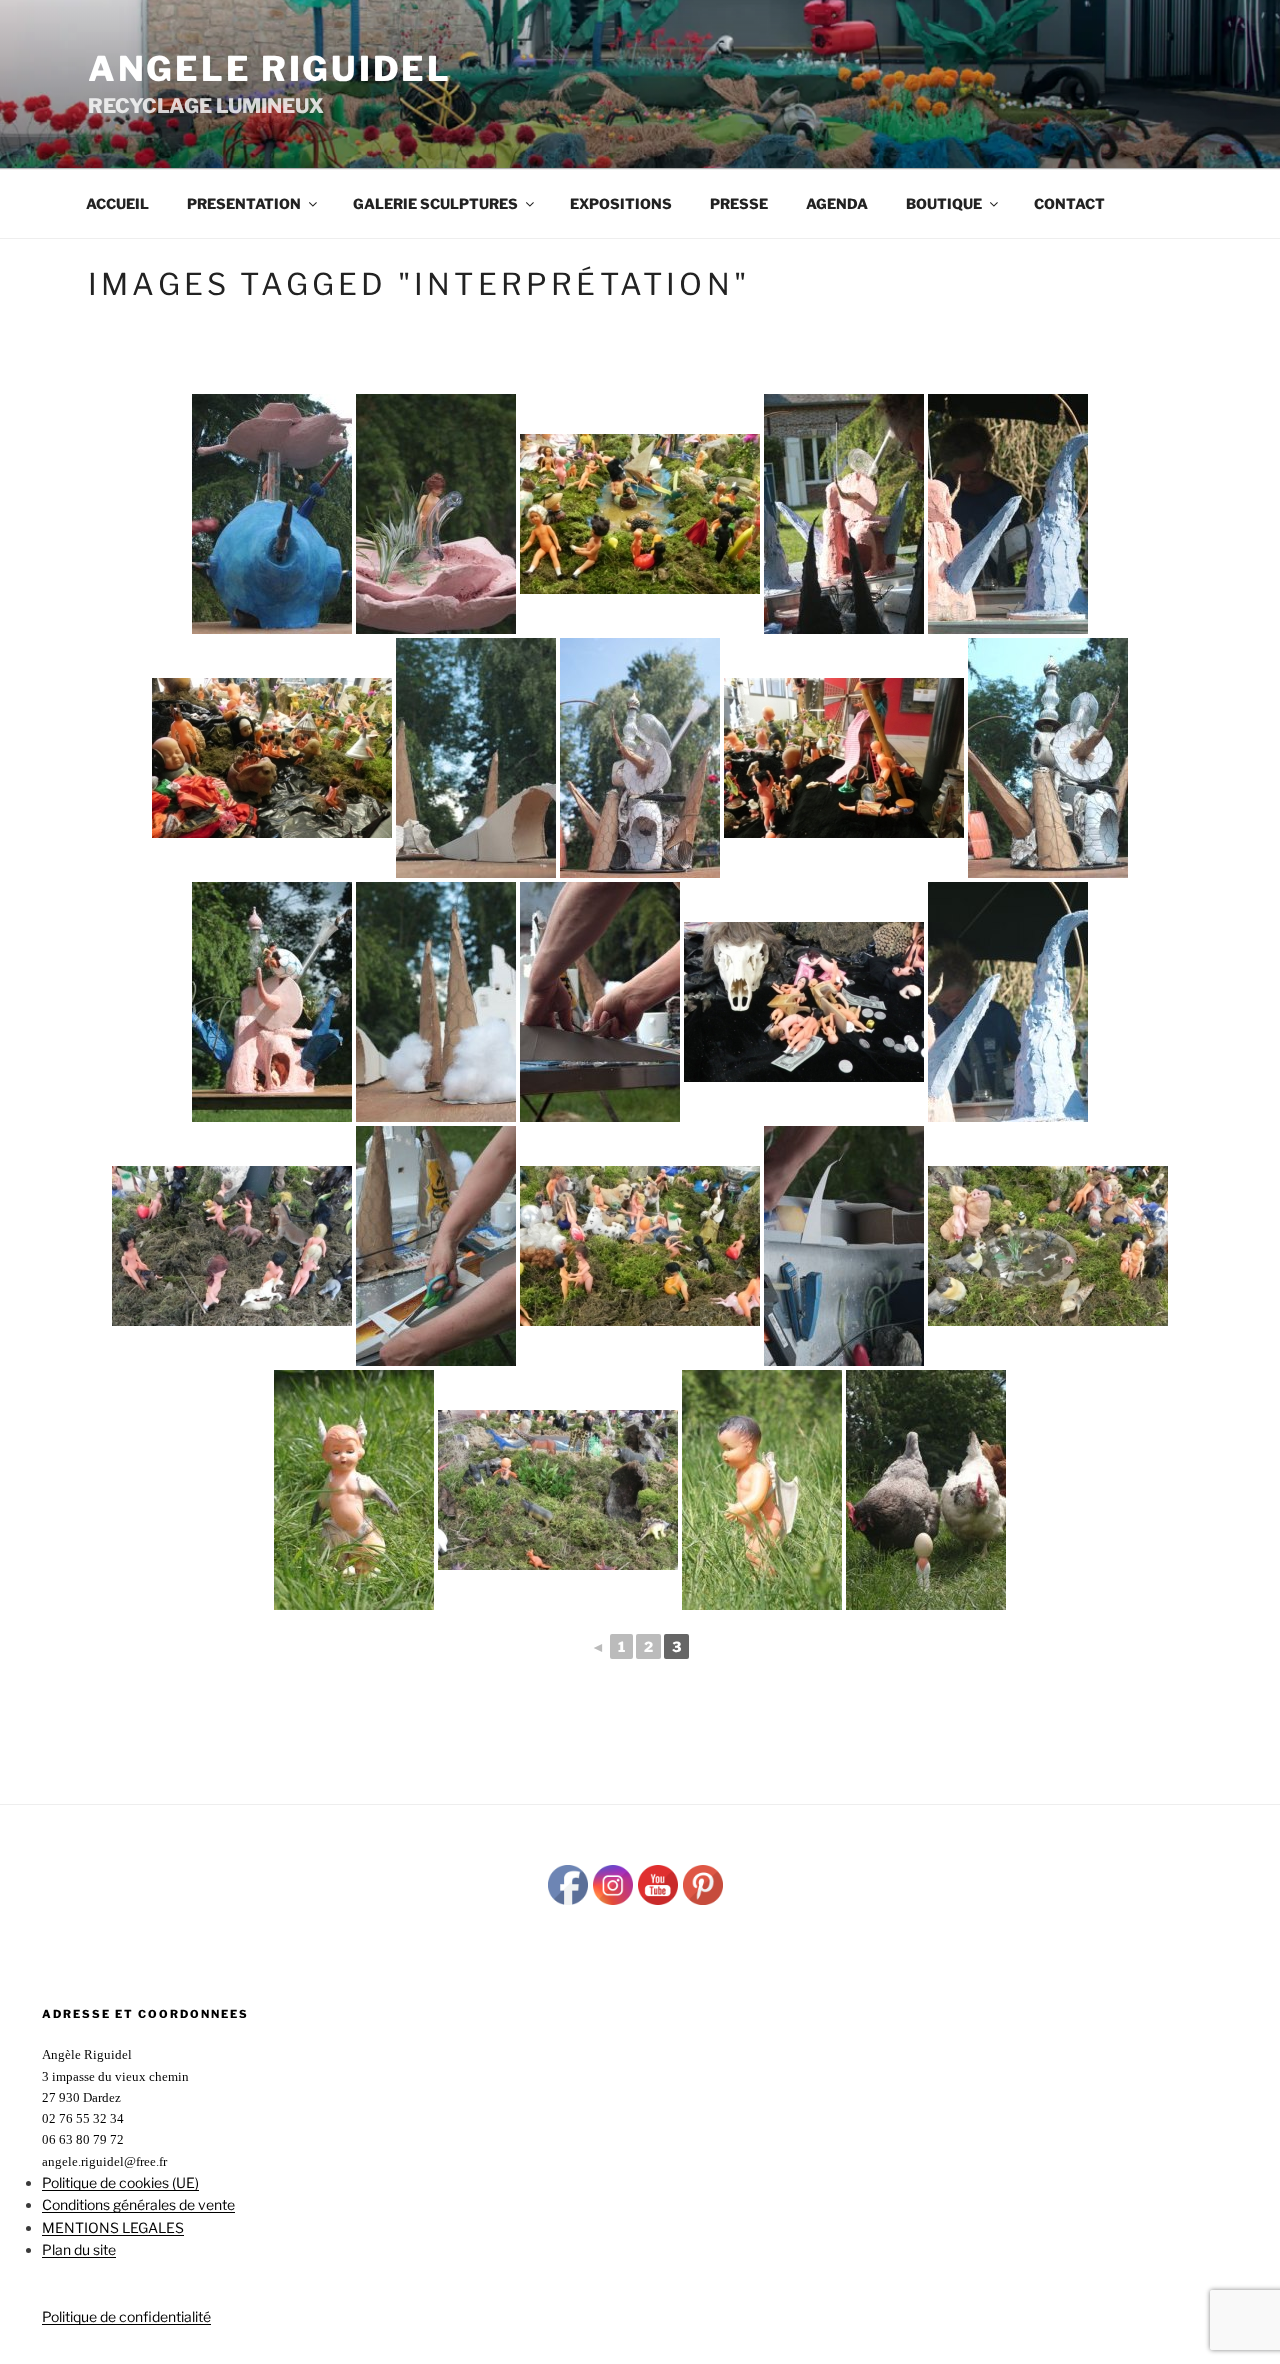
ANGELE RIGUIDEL (270, 68)
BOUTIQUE (944, 203)
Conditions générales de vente (138, 2204)
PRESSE (739, 203)
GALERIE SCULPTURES (435, 203)
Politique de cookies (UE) (120, 2182)
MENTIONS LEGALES (113, 2227)
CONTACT (1069, 203)
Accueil (117, 203)
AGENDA (837, 203)
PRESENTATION (244, 203)
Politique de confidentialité (126, 2316)
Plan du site (79, 2249)
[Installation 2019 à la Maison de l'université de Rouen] (640, 514)
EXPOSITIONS (621, 203)
